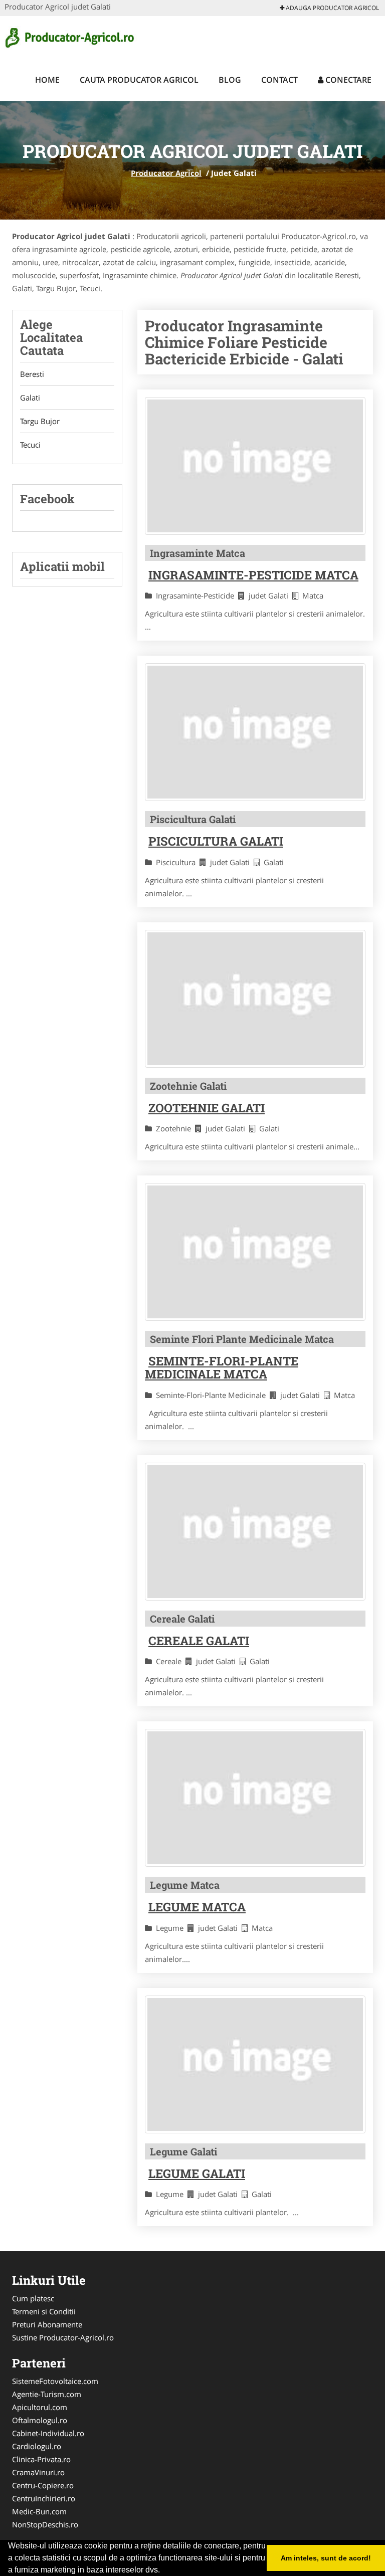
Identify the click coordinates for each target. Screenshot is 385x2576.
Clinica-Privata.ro (41, 2459)
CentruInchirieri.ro (44, 2498)
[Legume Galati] (255, 2064)
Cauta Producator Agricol (139, 80)
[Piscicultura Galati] (255, 732)
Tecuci (30, 445)
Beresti (32, 374)
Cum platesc (33, 2298)
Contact (279, 80)
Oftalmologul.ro (40, 2420)
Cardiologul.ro (37, 2446)
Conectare (347, 80)
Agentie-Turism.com (47, 2394)
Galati (30, 398)
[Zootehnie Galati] (255, 999)
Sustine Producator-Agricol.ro (63, 2337)
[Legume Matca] (255, 1798)
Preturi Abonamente (47, 2324)
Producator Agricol (166, 173)
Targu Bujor (40, 421)
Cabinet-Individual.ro (48, 2433)
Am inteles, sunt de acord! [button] (326, 2558)
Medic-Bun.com (39, 2511)
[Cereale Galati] (255, 1532)
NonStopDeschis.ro (45, 2524)
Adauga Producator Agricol (332, 8)
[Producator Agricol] (70, 36)
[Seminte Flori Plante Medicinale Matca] (255, 1252)
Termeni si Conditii (44, 2311)
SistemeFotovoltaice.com (55, 2381)
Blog (230, 80)
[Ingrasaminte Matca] (255, 466)
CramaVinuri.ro (38, 2472)
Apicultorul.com (40, 2407)
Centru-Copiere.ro (43, 2485)
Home (47, 80)
